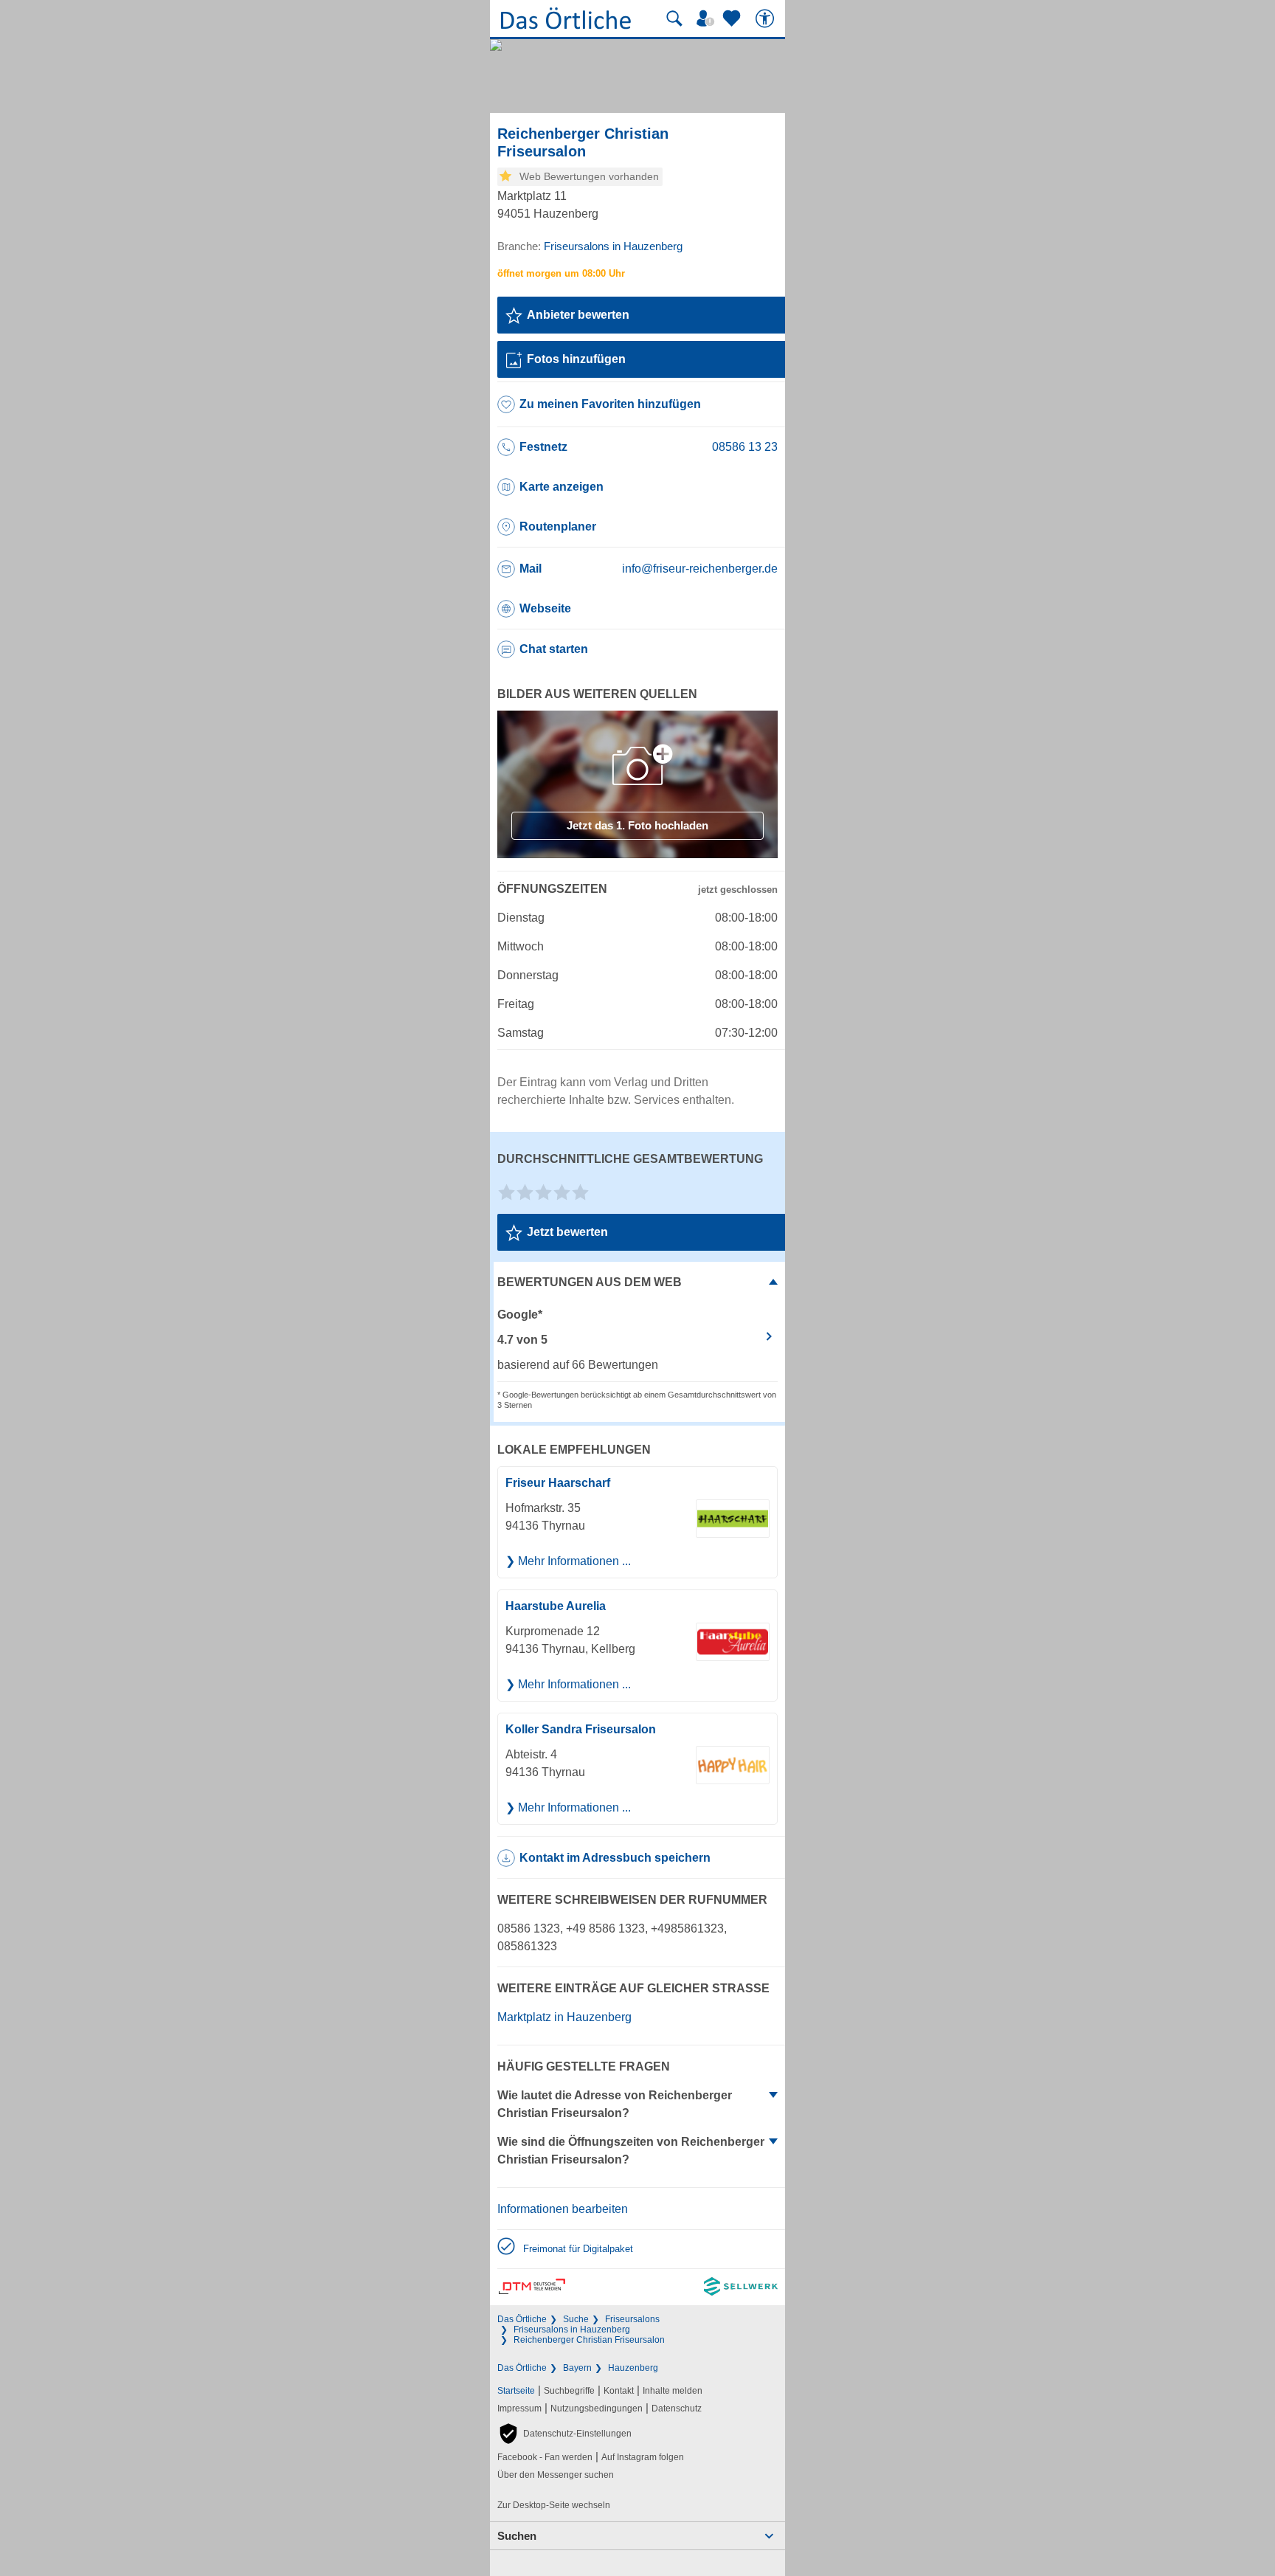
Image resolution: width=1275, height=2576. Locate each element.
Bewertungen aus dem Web (590, 1282)
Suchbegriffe (569, 2391)
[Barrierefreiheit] (767, 18)
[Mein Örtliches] (708, 18)
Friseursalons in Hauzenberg (572, 2330)
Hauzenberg (633, 2368)
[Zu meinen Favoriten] (733, 18)
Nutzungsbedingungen (597, 2408)
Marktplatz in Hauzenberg (564, 2017)
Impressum (519, 2408)
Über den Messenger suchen (556, 2475)
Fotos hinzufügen (576, 359)
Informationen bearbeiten (563, 2209)
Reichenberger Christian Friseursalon (589, 2340)
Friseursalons (632, 2319)
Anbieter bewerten (578, 315)
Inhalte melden (673, 2391)
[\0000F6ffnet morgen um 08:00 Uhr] (561, 273)
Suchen (517, 2536)
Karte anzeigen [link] (562, 487)
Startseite (516, 2391)
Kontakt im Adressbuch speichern (615, 1858)
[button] (564, 2434)
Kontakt (619, 2391)
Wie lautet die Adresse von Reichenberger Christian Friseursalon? (615, 2104)
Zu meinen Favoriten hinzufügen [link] (610, 404)
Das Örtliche (522, 2319)
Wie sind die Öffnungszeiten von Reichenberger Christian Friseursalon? (631, 2151)
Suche (576, 2319)
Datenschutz (677, 2408)
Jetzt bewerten (567, 1232)
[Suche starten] (674, 18)
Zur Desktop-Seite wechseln (554, 2505)
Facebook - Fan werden (545, 2457)
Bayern (577, 2368)
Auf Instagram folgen (643, 2457)
